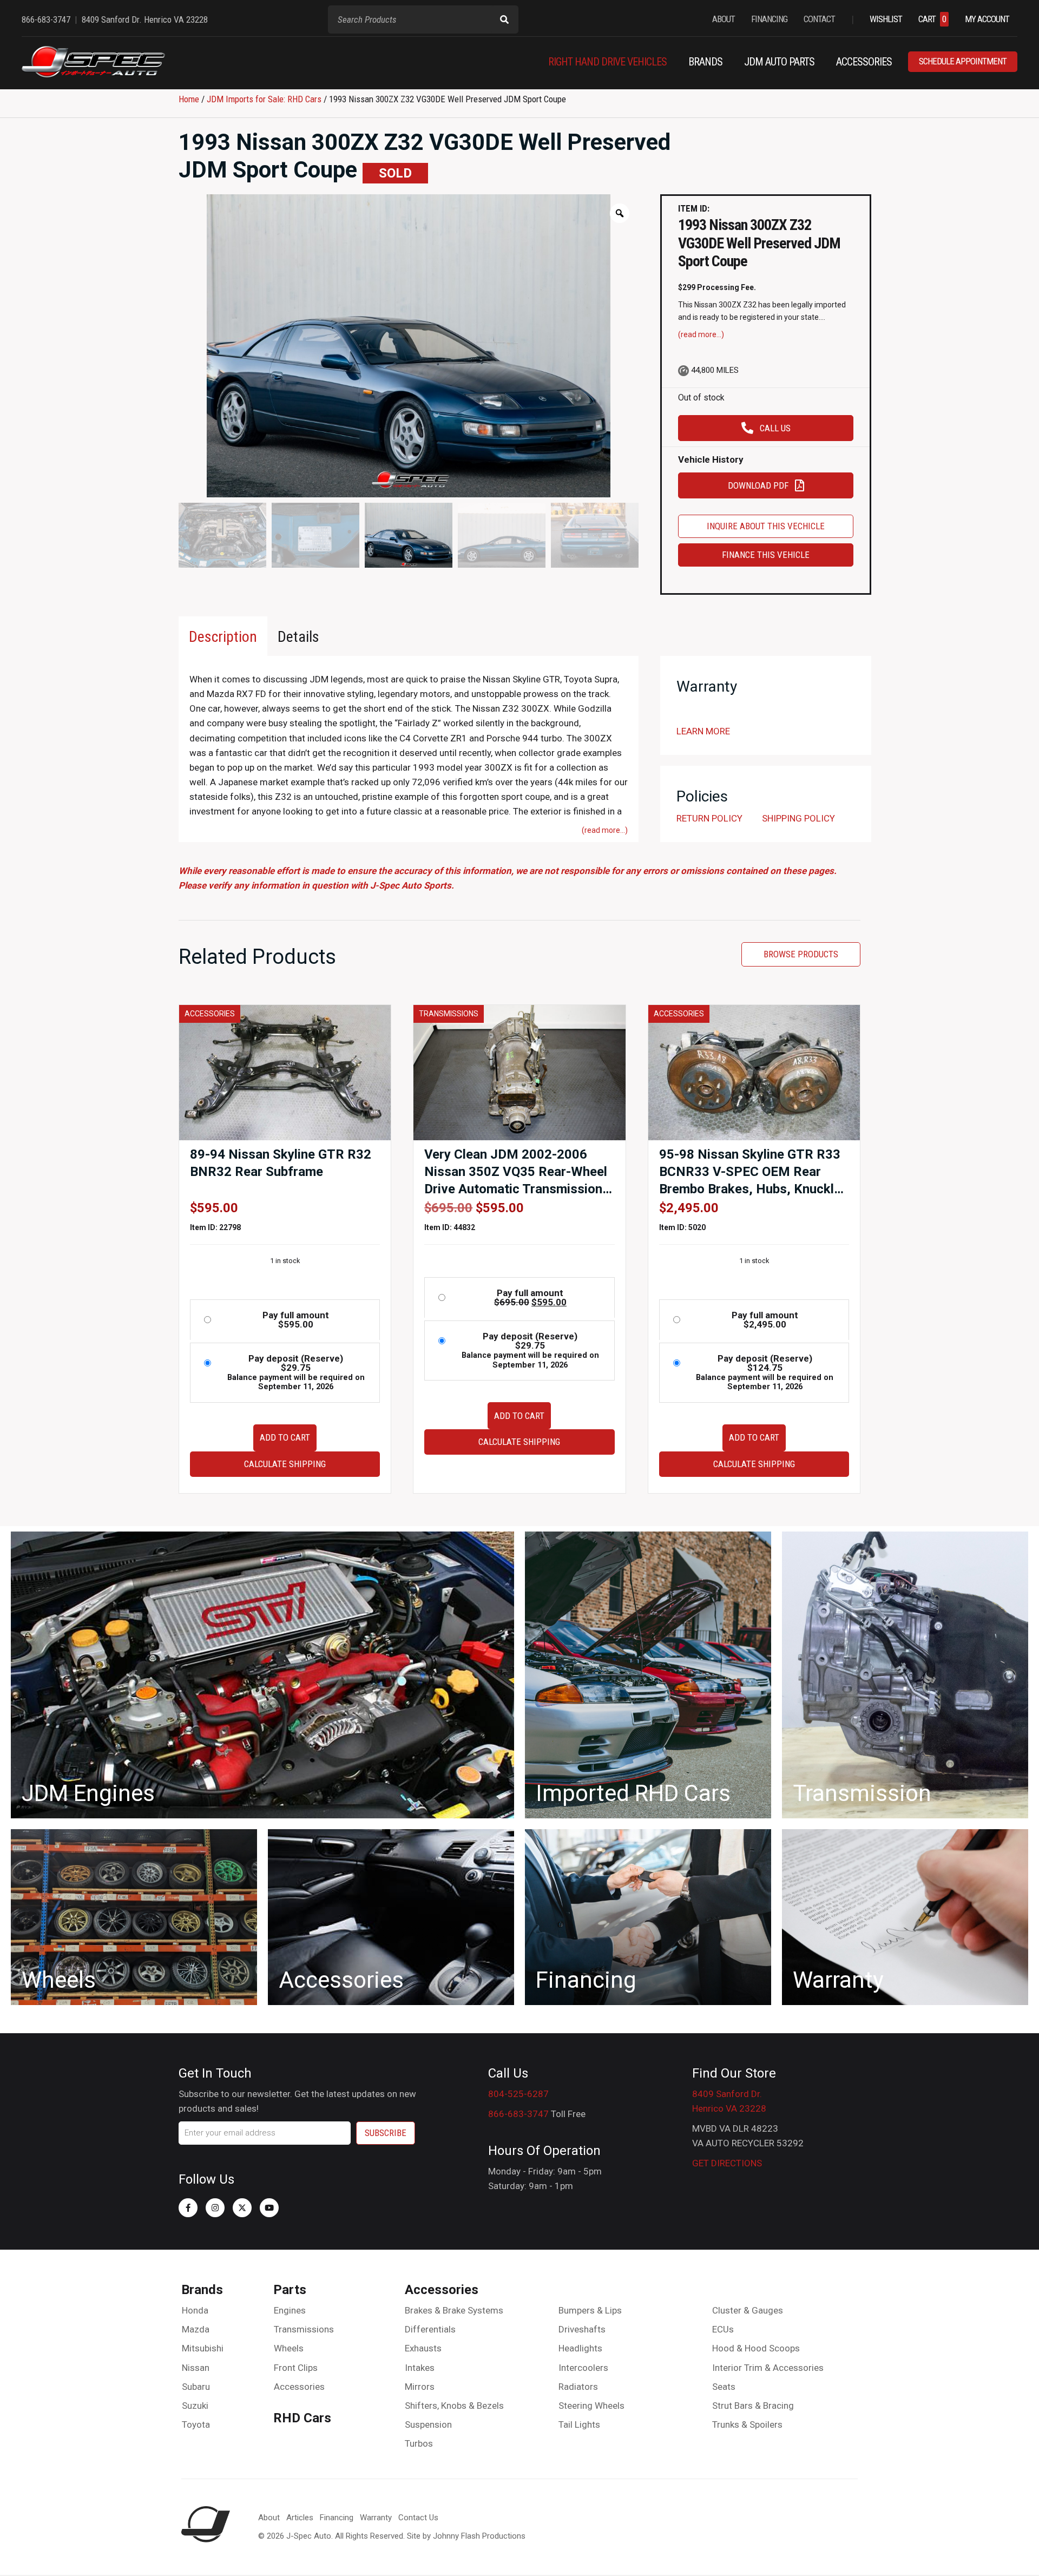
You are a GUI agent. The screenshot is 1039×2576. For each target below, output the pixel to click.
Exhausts (423, 2348)
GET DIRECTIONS (727, 2163)
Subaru (196, 2387)
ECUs (723, 2329)
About (269, 2518)
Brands (202, 2290)
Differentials (430, 2329)
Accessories (299, 2387)
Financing (337, 2518)
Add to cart (285, 1437)
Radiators (578, 2387)
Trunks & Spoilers (747, 2424)
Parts (290, 2290)
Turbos (419, 2443)
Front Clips (296, 2368)
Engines (290, 2310)
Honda (195, 2310)
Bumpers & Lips (590, 2310)
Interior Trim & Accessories (768, 2368)
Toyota (196, 2424)
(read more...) (701, 334)
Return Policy (709, 818)
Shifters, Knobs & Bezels (454, 2406)
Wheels (289, 2348)
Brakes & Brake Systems (454, 2310)
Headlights (580, 2348)
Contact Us (418, 2518)
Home (189, 99)
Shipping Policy (798, 818)
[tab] (223, 636)
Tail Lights (579, 2424)
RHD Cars (302, 2418)
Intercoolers (583, 2368)
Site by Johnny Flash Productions (466, 2536)
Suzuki (195, 2406)
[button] (188, 2208)
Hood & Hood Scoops (756, 2348)
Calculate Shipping (285, 1464)
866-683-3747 (518, 2114)
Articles (300, 2518)
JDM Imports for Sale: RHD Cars (264, 99)
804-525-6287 (518, 2094)
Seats (724, 2387)
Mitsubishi (203, 2348)
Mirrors (420, 2387)
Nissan (196, 2368)
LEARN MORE (703, 731)
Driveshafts (582, 2329)
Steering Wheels (591, 2406)
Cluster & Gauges (748, 2310)
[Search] (504, 19)
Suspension (428, 2424)
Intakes (420, 2368)
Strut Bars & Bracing (753, 2406)
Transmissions (304, 2329)
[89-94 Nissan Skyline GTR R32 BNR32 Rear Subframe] (285, 1072)
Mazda (196, 2329)
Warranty (376, 2518)
